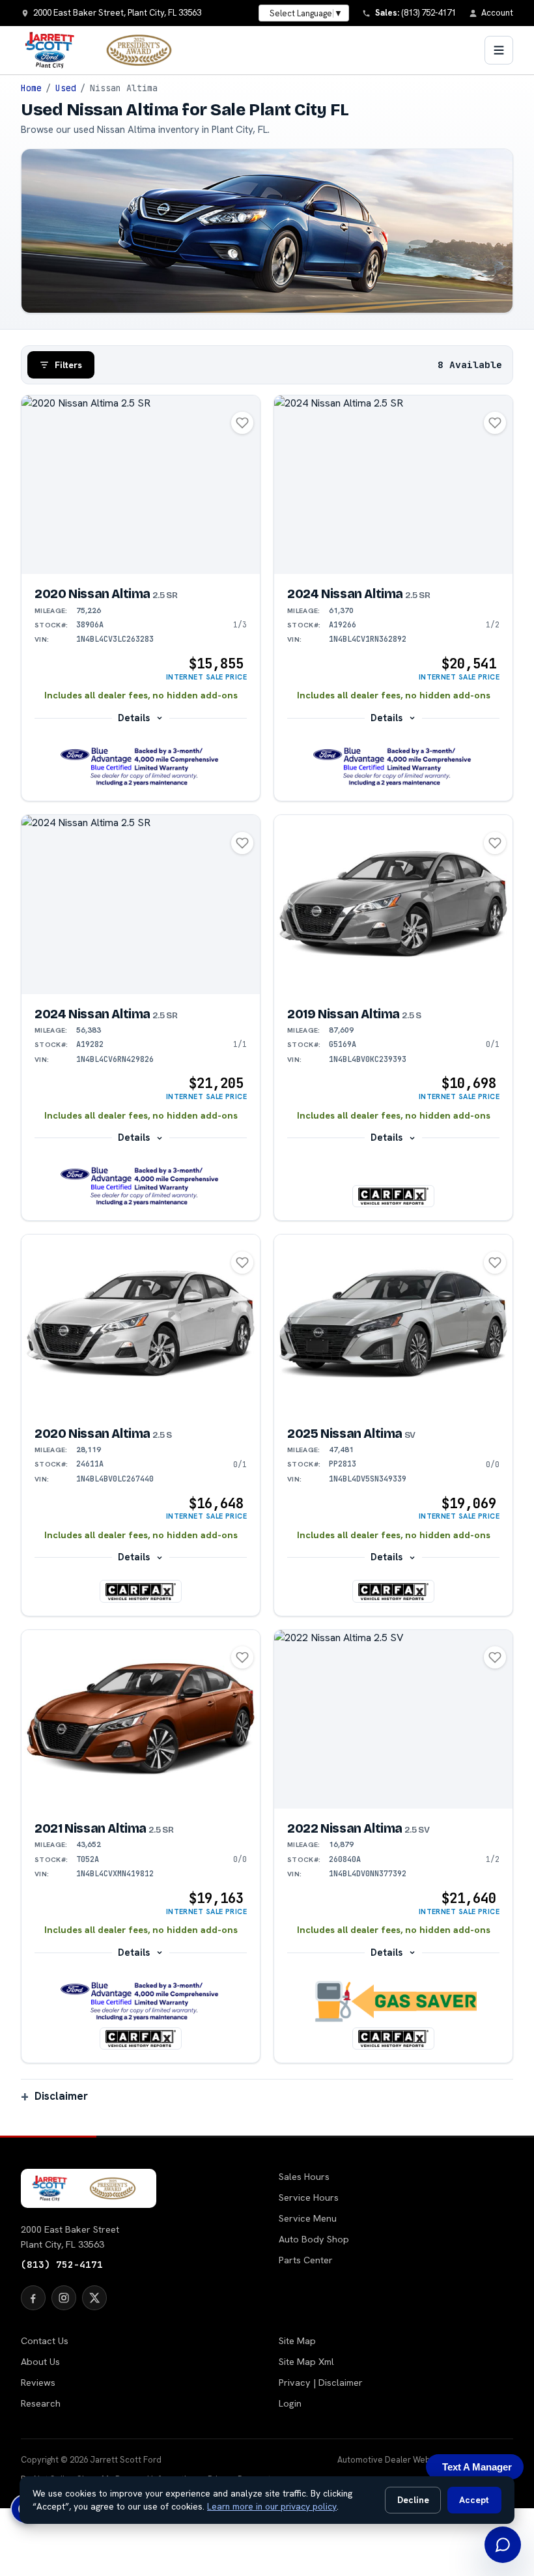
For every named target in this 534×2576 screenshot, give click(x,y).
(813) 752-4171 (62, 2264)
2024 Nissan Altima (358, 594)
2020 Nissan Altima (106, 594)
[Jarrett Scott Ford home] (105, 50)
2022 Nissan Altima (358, 1828)
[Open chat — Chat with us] (503, 2545)
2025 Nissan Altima (351, 1434)
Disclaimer (61, 2096)
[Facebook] (33, 2298)
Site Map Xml (306, 2362)
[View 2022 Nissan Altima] (393, 1720)
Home (31, 88)
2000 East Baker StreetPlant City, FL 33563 (70, 2237)
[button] (141, 767)
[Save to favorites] (242, 423)
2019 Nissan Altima (354, 1014)
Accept (474, 2500)
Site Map (297, 2341)
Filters (68, 365)
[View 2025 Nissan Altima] (393, 1324)
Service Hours (309, 2197)
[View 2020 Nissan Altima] (141, 485)
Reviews (38, 2383)
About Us (40, 2362)
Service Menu (308, 2218)
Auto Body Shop (314, 2239)
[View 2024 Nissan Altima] (393, 485)
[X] (94, 2298)
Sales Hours (304, 2177)
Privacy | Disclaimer (321, 2383)
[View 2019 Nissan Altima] (393, 905)
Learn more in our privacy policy (272, 2506)
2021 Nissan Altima (104, 1828)
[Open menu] (499, 50)
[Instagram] (64, 2298)
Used (66, 88)
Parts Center (306, 2260)
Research (41, 2403)
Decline (413, 2500)
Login (290, 2403)
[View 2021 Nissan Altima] (141, 1720)
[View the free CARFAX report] (393, 1196)
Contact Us (45, 2341)
